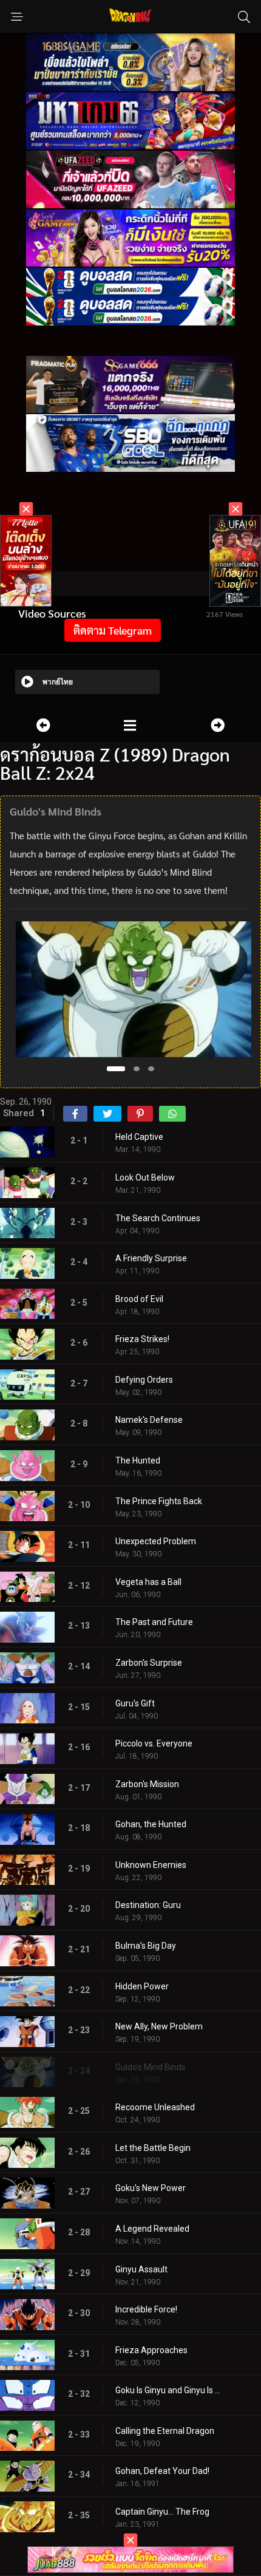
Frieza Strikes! (142, 1339)
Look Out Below (145, 1177)
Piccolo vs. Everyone (154, 1743)
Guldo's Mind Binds (151, 2067)
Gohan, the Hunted (151, 1824)
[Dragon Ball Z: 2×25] (218, 725)
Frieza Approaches (151, 2350)
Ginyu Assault (141, 2269)
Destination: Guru (148, 1905)
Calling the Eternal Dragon (165, 2431)
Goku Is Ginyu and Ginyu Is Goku (170, 2390)
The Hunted (138, 1460)
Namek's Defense (149, 1420)
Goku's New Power (151, 2188)
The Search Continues (158, 1218)
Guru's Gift (135, 1703)
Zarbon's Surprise (149, 1663)
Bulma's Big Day (146, 1946)
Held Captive (139, 1137)
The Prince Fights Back (159, 1501)
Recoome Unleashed (155, 2107)
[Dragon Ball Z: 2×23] (43, 725)
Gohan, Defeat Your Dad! (162, 2471)
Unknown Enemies (151, 1865)
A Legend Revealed (152, 2229)
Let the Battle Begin (153, 2148)
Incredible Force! (146, 2309)
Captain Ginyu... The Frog (162, 2512)
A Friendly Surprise (151, 1258)
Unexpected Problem (156, 1541)
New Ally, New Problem (159, 2026)
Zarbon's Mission (147, 1784)
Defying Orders (144, 1380)
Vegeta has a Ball (148, 1582)
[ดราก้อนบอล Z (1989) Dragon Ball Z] (130, 725)
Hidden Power (142, 1986)
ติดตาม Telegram (113, 630)
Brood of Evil (139, 1299)
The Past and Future (154, 1622)
